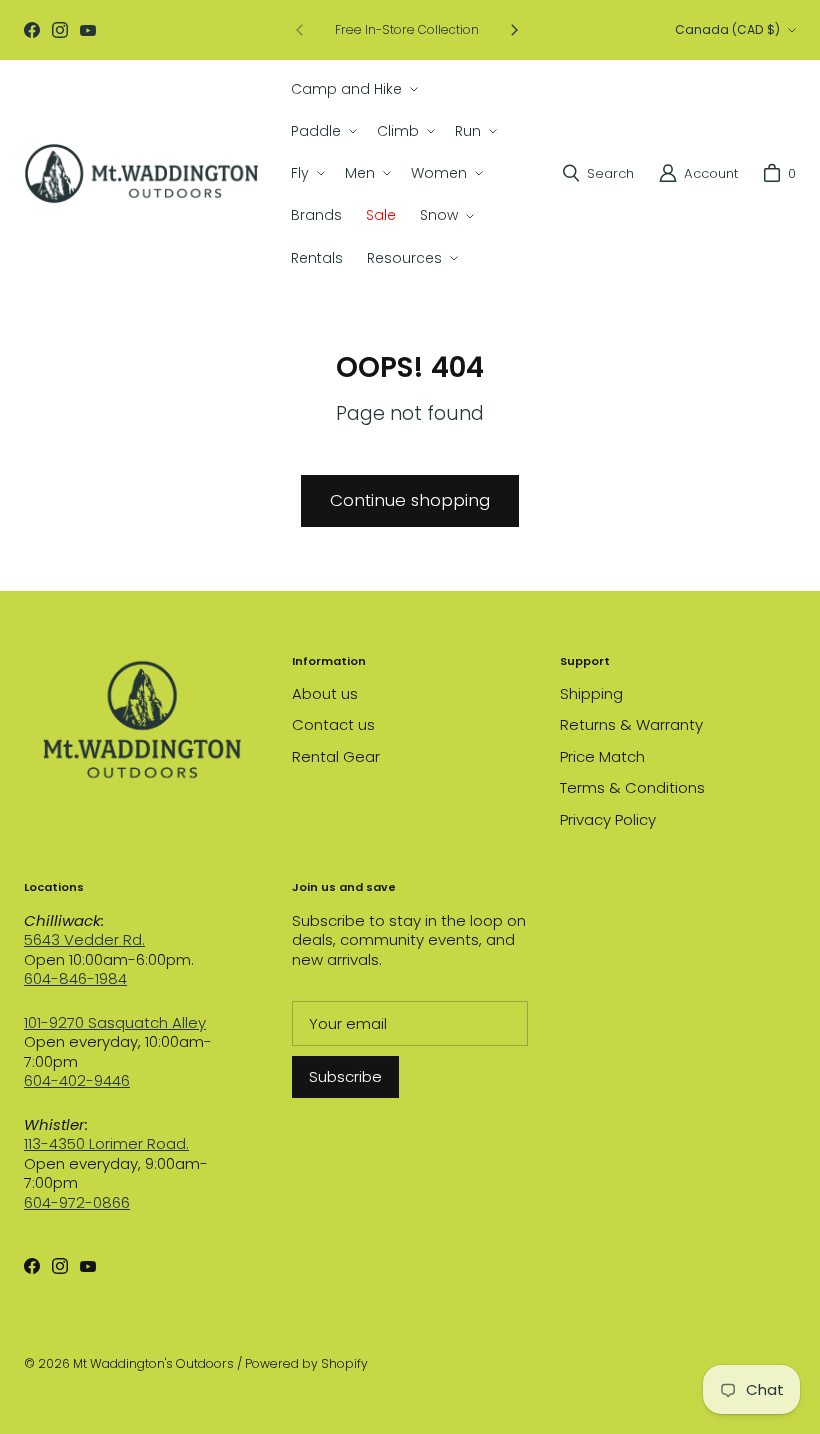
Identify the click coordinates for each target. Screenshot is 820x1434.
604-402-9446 (77, 1080)
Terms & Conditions (632, 787)
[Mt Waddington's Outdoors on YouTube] (88, 30)
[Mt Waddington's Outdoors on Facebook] (32, 30)
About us (325, 693)
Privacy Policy (608, 819)
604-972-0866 (77, 1202)
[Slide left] (300, 30)
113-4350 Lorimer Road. (106, 1143)
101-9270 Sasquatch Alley (115, 1022)
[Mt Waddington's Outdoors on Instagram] (60, 30)
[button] (352, 89)
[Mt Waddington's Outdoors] (141, 173)
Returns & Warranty (631, 724)
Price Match (602, 756)
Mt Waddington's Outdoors (153, 1363)
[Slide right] (514, 30)
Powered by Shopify (306, 1363)
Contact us (333, 724)
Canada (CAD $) (727, 29)
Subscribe (345, 1076)
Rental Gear (336, 756)
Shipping (591, 693)
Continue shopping (410, 500)
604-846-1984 (75, 978)
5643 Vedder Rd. (84, 939)
